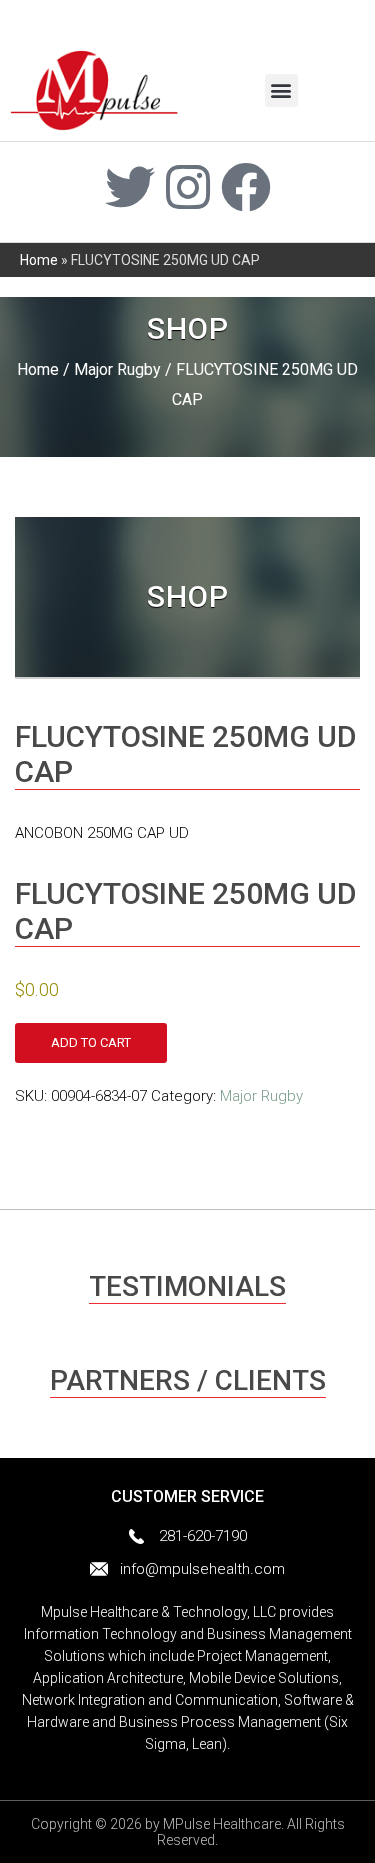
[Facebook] (246, 187)
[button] (281, 90)
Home (39, 260)
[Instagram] (188, 187)
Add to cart (91, 1042)
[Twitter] (130, 187)
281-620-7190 (203, 1536)
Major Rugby (117, 369)
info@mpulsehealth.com (202, 1569)
